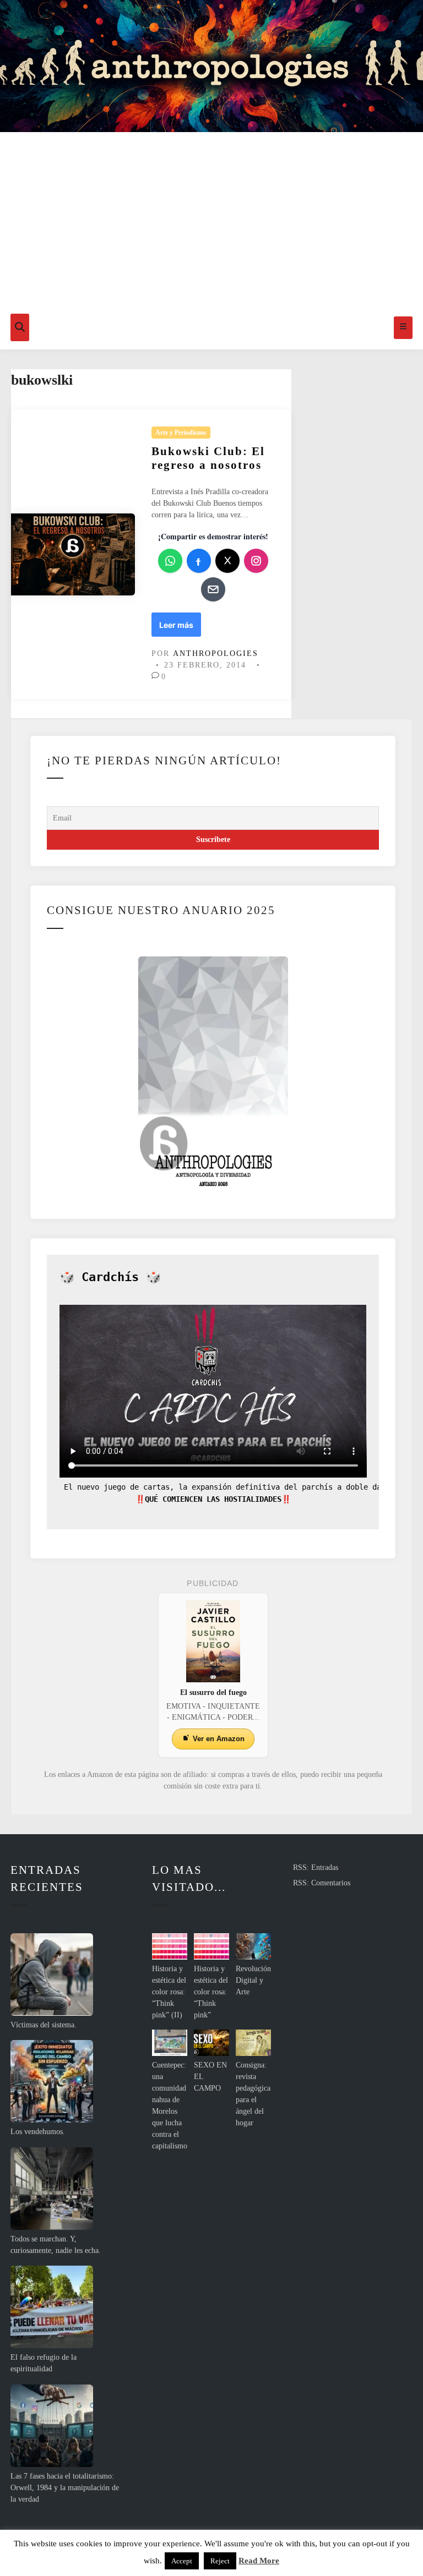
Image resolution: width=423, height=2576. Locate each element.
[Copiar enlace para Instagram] (256, 561)
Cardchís (110, 1277)
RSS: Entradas (316, 1867)
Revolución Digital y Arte (253, 1980)
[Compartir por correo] (213, 589)
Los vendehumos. (38, 2132)
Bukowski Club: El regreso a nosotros (208, 458)
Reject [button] (220, 2561)
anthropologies (216, 653)
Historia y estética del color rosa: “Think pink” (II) (169, 1992)
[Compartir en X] (227, 561)
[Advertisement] (211, 223)
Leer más (177, 628)
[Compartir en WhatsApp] (170, 561)
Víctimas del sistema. (44, 2025)
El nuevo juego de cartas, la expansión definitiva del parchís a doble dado (225, 1487)
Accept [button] (182, 2561)
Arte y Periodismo (181, 433)
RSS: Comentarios (322, 1883)
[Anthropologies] (211, 66)
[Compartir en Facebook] (199, 561)
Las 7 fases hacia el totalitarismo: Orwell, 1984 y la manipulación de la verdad (65, 2488)
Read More (259, 2561)
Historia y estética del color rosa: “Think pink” (211, 1992)
